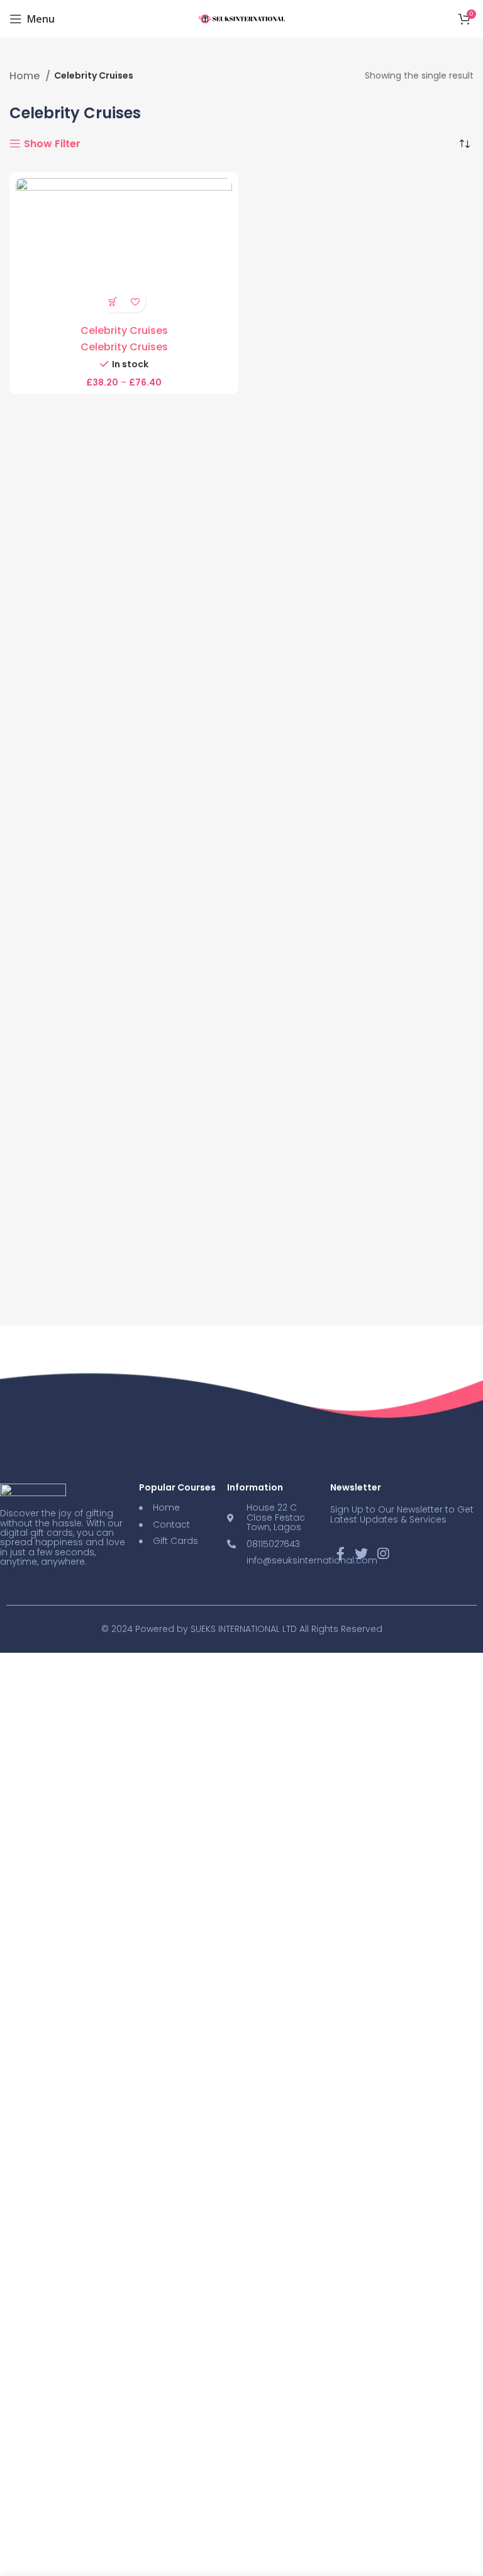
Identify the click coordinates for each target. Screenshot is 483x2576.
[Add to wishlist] (135, 302)
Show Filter (52, 144)
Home (26, 76)
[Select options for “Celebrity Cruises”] (113, 302)
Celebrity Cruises (124, 330)
